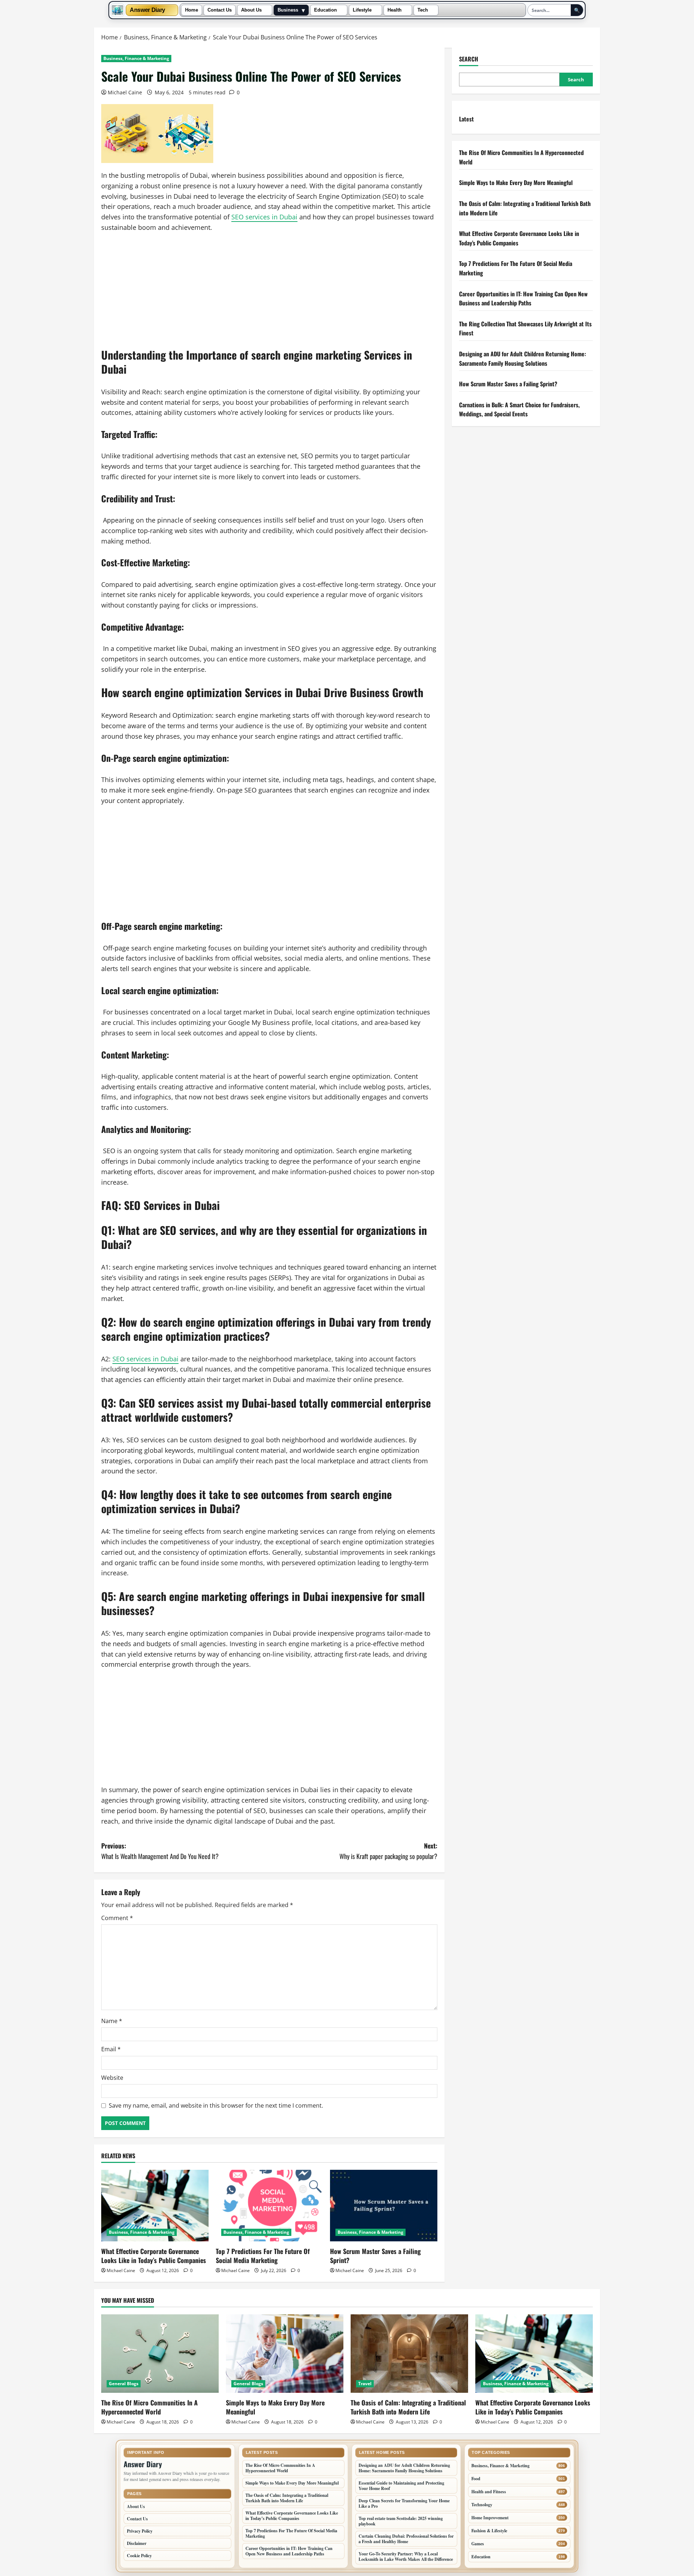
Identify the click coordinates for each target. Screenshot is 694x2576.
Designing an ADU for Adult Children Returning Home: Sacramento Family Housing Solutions (522, 359)
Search (469, 59)
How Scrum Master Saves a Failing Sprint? (375, 2256)
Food (476, 2479)
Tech (423, 10)
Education (325, 10)
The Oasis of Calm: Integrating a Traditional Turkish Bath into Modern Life (408, 2407)
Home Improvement (490, 2518)
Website (112, 2078)
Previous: (160, 1851)
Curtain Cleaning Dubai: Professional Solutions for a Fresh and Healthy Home (406, 2539)
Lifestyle (362, 10)
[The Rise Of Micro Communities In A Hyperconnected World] (160, 2354)
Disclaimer (137, 2543)
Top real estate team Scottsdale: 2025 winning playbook (401, 2521)
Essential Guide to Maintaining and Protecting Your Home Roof (401, 2486)
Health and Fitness (489, 2492)
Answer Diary (147, 10)
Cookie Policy (139, 2556)
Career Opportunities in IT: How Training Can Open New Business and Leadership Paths (523, 298)
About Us (251, 10)
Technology (482, 2505)
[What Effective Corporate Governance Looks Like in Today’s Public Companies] (155, 2206)
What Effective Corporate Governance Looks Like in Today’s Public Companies (154, 2256)
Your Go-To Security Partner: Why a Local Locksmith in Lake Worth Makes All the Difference (406, 2556)
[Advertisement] (269, 294)
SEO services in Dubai (264, 217)
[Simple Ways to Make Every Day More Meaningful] (285, 2354)
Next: (388, 1851)
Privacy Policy (140, 2531)
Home (192, 10)
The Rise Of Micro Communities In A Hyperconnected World (149, 2407)
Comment (117, 1918)
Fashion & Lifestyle (489, 2531)
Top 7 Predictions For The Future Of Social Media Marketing (263, 2256)
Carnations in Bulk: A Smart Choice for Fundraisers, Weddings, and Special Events (519, 409)
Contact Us (220, 10)
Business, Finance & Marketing (136, 58)
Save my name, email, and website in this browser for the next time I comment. (216, 2105)
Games (478, 2544)
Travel (365, 2384)
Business (288, 10)
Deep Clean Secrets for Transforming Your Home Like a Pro (404, 2503)
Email (111, 2049)
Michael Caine (125, 92)
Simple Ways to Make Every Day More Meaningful (516, 183)
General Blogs (124, 2384)
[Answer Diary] (117, 10)
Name (112, 2021)
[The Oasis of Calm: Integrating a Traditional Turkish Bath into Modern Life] (409, 2354)
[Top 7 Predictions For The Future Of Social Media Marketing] (269, 2206)
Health (395, 10)
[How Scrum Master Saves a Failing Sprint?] (384, 2206)
